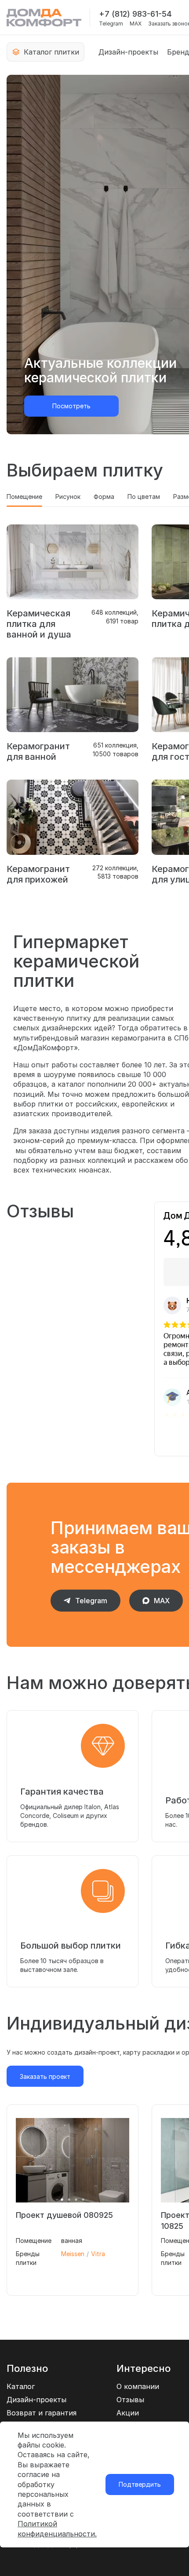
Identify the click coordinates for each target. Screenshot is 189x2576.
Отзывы (130, 2400)
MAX (136, 24)
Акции (128, 2413)
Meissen (73, 2254)
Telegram (111, 24)
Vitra (98, 2254)
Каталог (21, 2386)
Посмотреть (71, 406)
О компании (138, 2386)
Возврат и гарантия (42, 2413)
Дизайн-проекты (128, 52)
